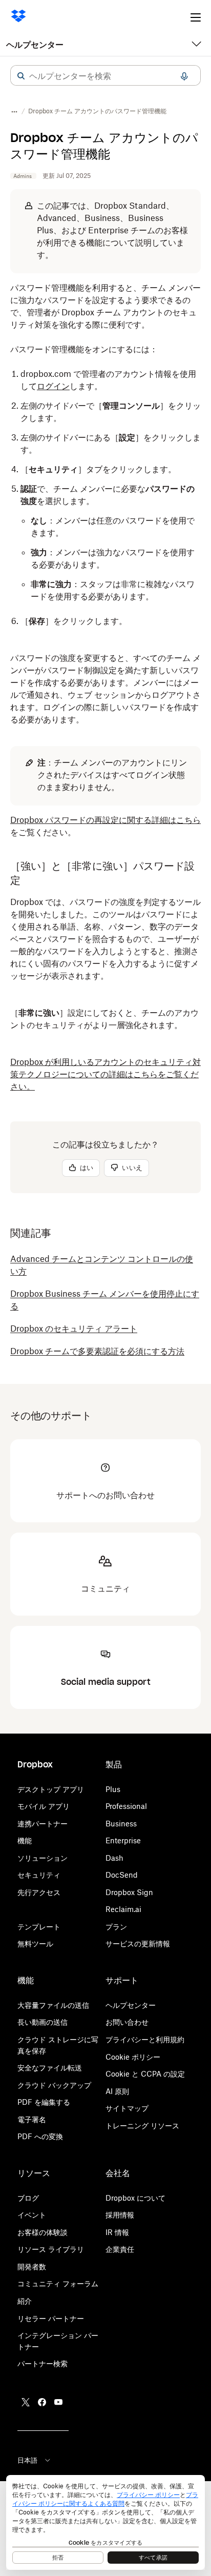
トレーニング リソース (142, 2126)
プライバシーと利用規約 (145, 2039)
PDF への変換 (40, 2136)
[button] (21, 76)
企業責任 (120, 2249)
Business (121, 1824)
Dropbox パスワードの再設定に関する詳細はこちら (105, 820)
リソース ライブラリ (51, 2249)
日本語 (27, 2460)
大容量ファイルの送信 (53, 2005)
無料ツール (35, 1944)
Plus (113, 1789)
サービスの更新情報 (138, 1944)
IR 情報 (117, 2232)
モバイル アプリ (44, 1806)
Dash (114, 1858)
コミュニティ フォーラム (58, 2283)
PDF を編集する (44, 2102)
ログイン (53, 386)
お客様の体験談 (43, 2232)
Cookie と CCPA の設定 (145, 2074)
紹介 (25, 2301)
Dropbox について (135, 2198)
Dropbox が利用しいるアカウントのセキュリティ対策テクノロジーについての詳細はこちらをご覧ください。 (105, 1074)
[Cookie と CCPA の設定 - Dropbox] (105, 2522)
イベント (32, 2215)
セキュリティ (39, 1875)
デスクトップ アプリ (51, 1789)
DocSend (122, 1875)
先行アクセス (39, 1892)
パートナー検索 (43, 2363)
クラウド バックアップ (54, 2085)
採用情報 (120, 2215)
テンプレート (39, 1927)
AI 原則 (117, 2091)
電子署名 (32, 2119)
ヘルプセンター (35, 45)
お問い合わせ (127, 2022)
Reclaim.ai (123, 1909)
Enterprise (123, 1840)
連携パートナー (43, 1824)
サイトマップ (127, 2108)
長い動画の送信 (43, 2022)
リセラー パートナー (51, 2318)
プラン (116, 1927)
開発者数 (32, 2267)
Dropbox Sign (129, 1892)
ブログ (28, 2198)
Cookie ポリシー (133, 2057)
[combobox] (105, 76)
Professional (126, 1806)
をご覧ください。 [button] (105, 826)
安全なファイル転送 (50, 2068)
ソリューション (43, 1858)
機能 (25, 1840)
